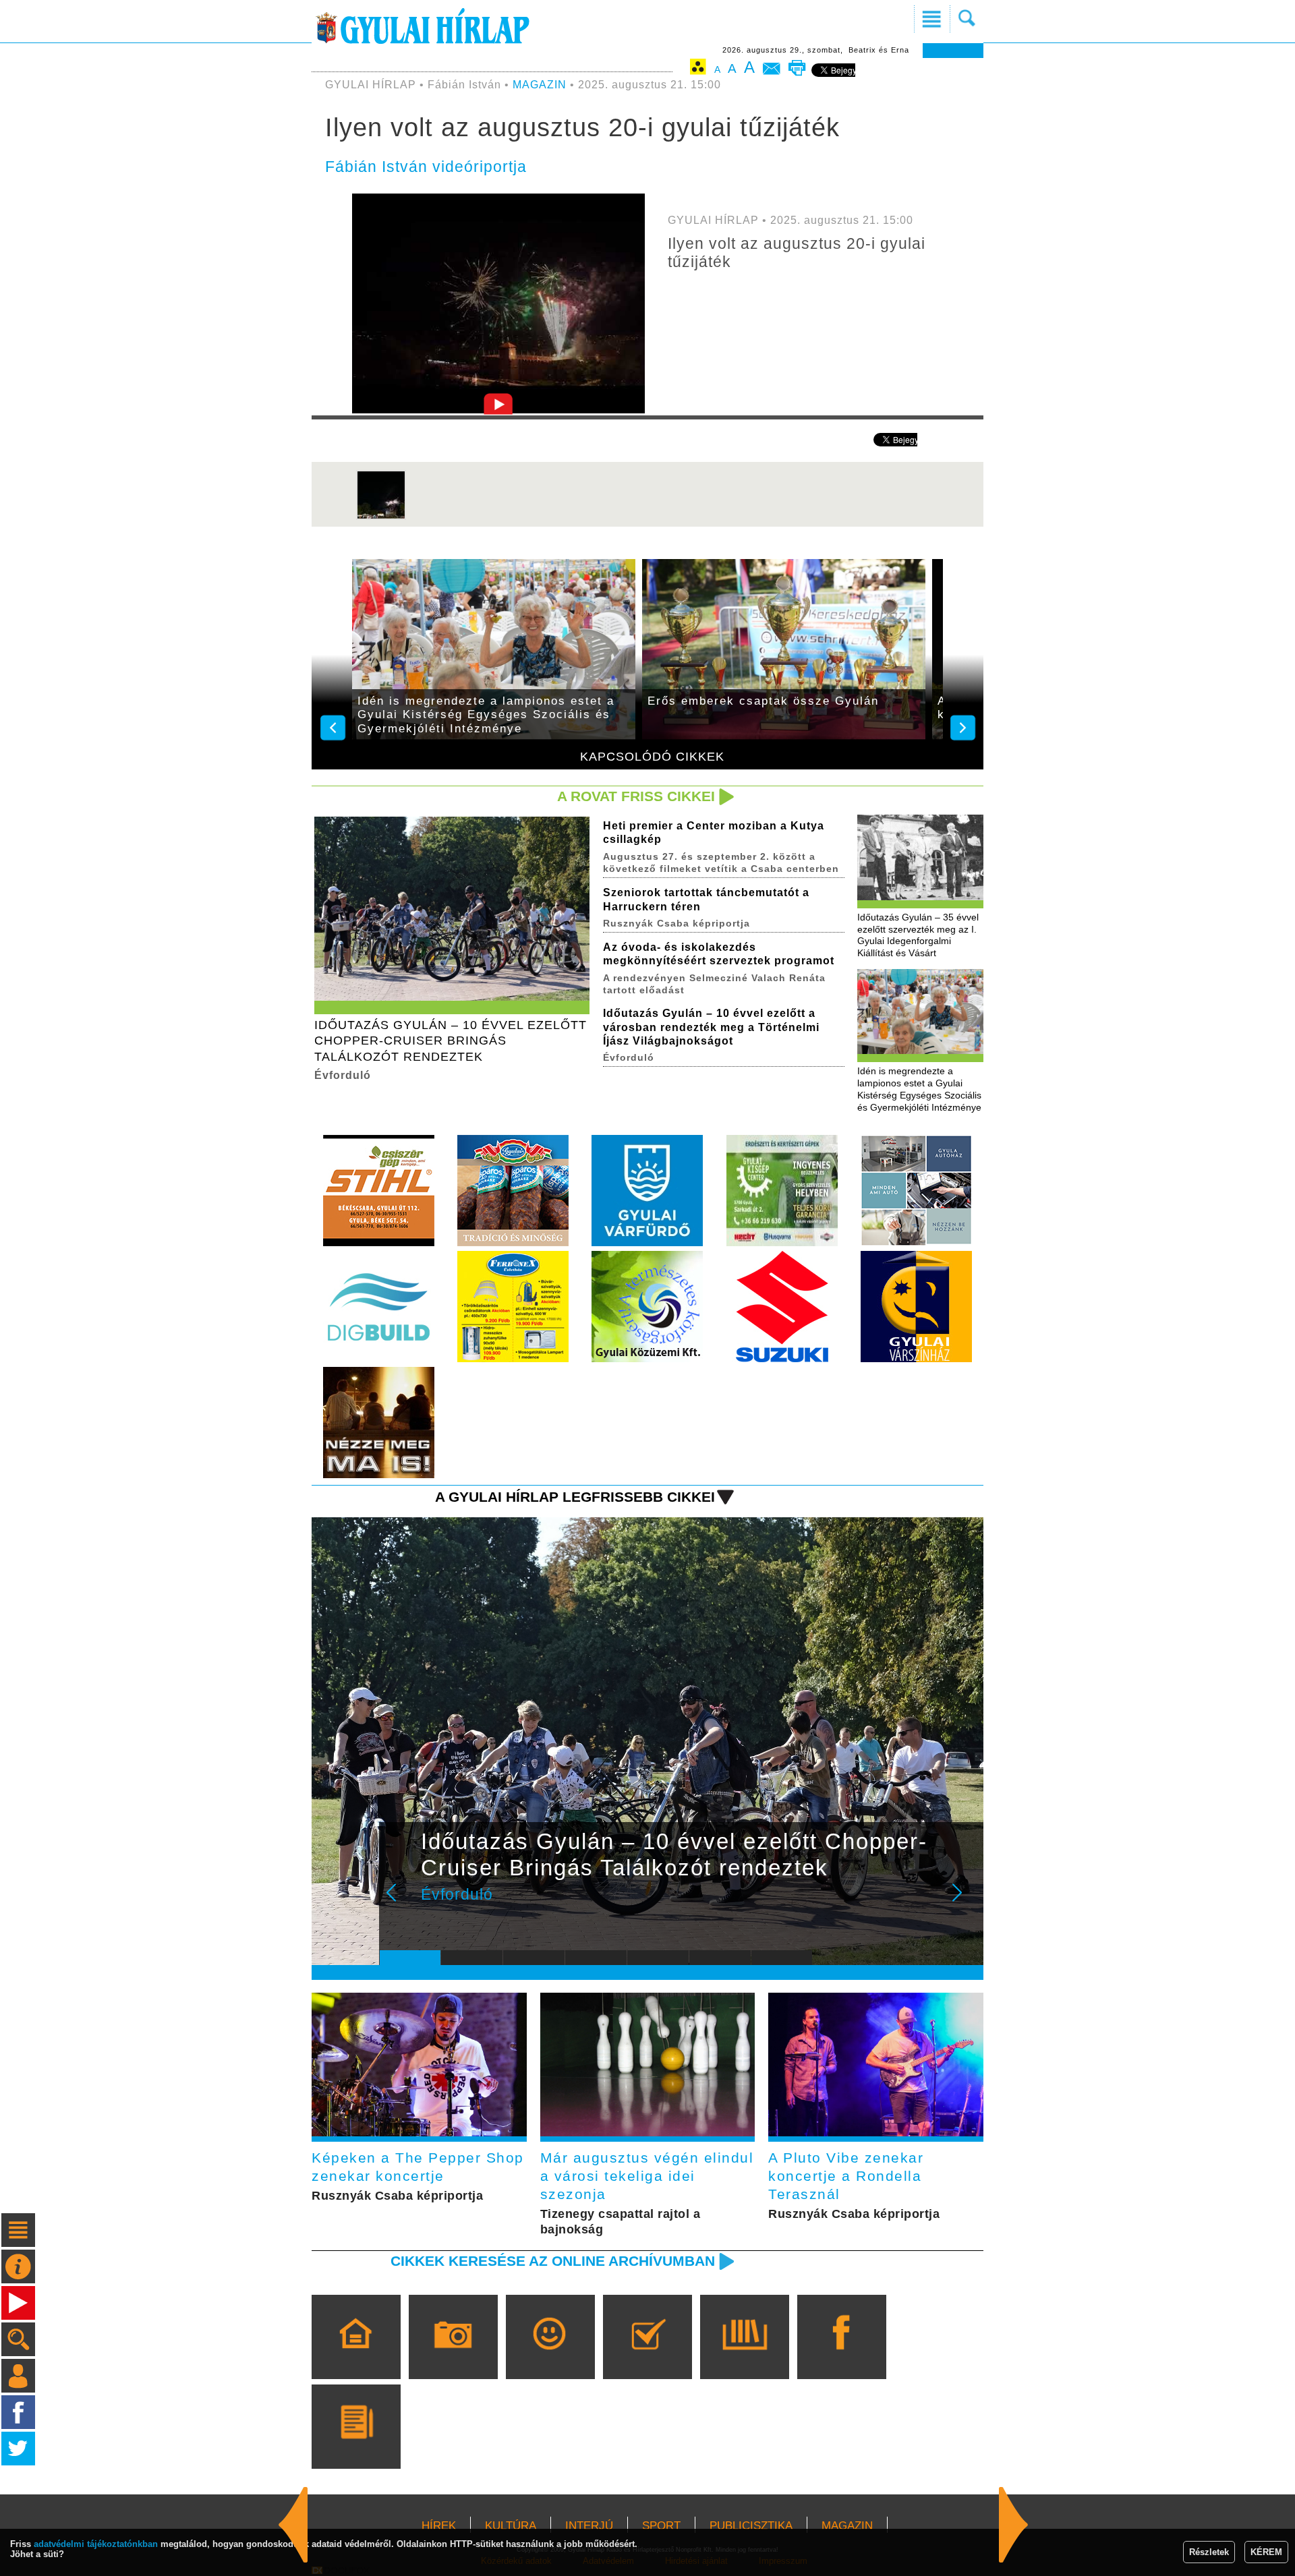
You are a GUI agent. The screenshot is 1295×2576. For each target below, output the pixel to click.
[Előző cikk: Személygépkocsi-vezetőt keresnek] (1014, 2525)
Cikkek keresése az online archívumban (553, 2261)
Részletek (1209, 2552)
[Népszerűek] (550, 2356)
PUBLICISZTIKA (751, 2526)
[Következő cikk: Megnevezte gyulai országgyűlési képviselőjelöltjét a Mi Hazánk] (293, 2525)
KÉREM (1266, 2552)
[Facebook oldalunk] (841, 2356)
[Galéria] (453, 2356)
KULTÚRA (511, 2526)
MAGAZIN (540, 85)
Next (965, 1902)
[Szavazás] (647, 2356)
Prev (400, 1902)
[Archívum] (744, 2356)
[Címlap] (356, 2356)
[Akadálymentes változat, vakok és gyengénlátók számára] (698, 69)
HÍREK (439, 2526)
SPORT (661, 2526)
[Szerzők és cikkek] (356, 2446)
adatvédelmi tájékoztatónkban (96, 2544)
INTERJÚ (589, 2526)
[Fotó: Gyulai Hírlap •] (381, 517)
